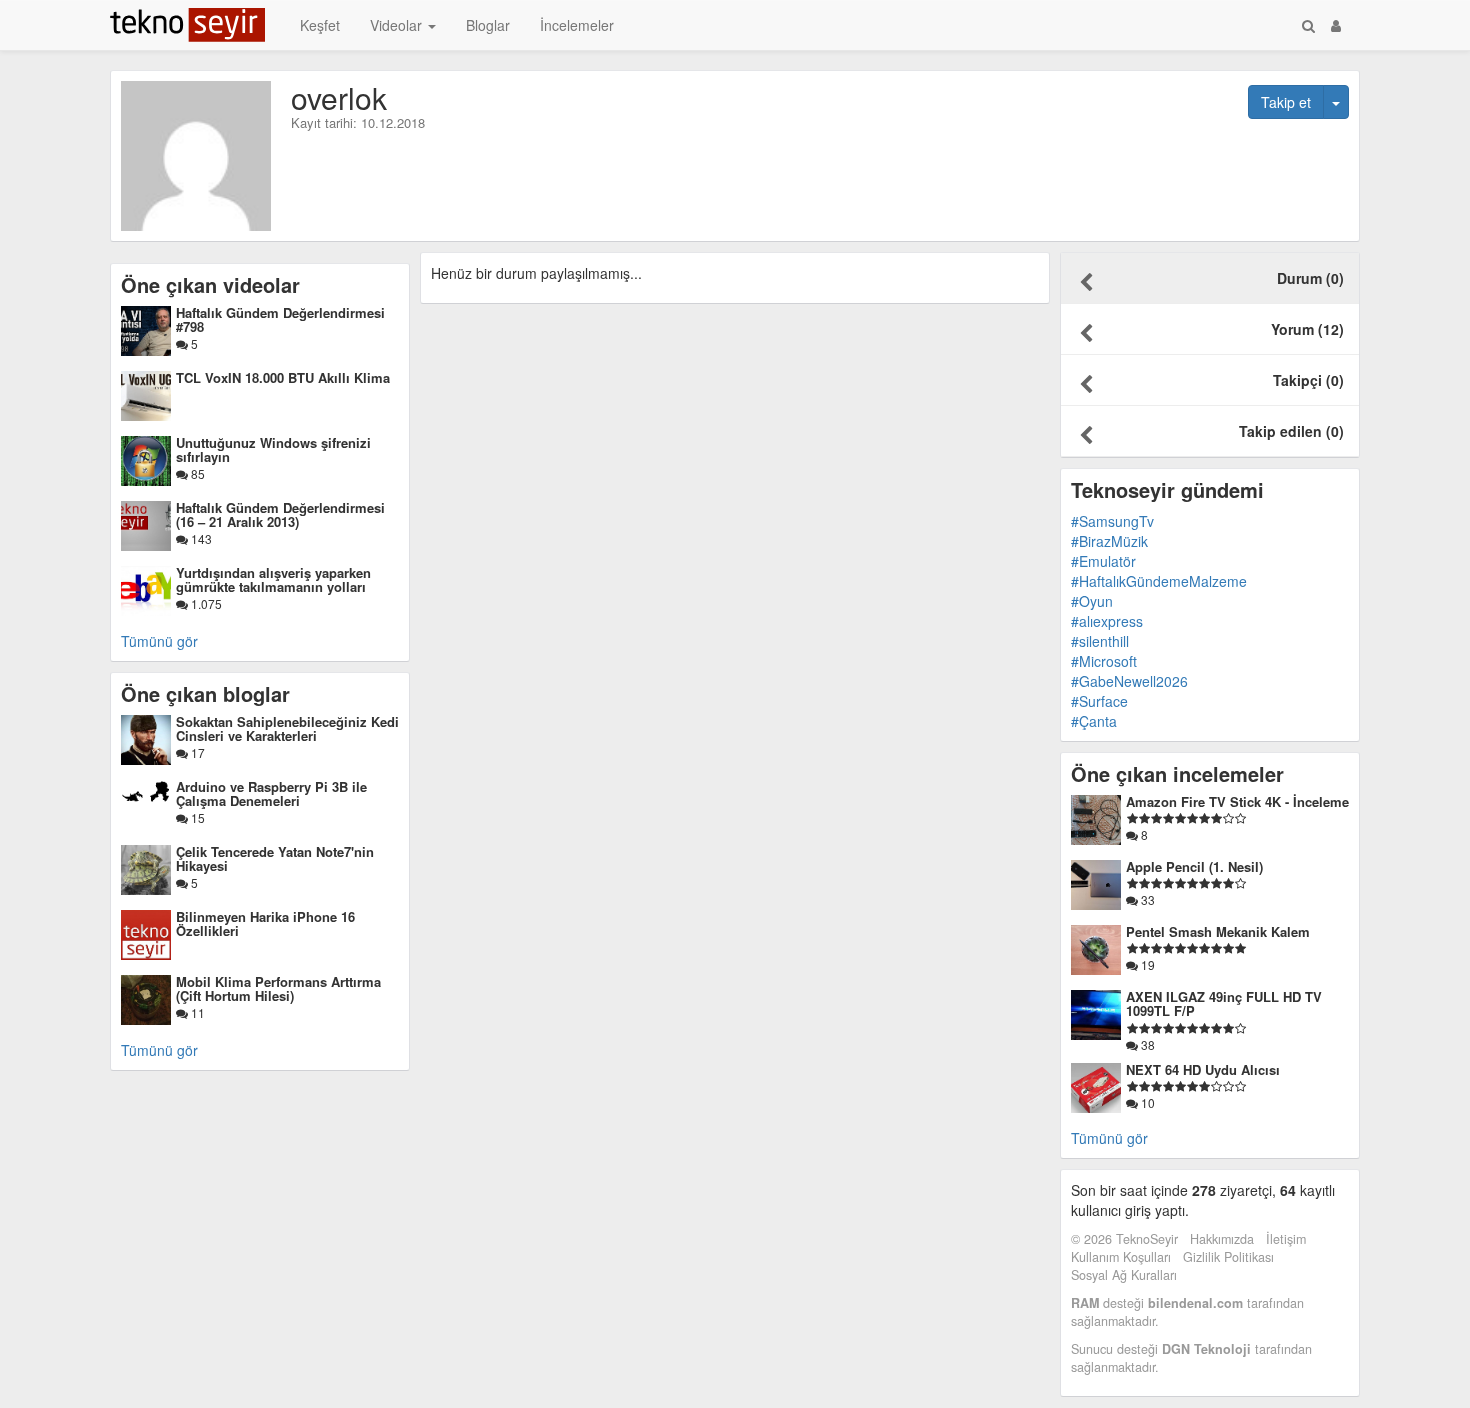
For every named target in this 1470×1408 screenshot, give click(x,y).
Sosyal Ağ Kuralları (1124, 1275)
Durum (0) (1310, 278)
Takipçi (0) (1308, 380)
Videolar (398, 25)
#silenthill (1100, 641)
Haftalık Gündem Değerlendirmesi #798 (280, 319)
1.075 (205, 603)
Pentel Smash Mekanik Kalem (1218, 931)
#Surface (1099, 701)
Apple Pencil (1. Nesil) (1194, 866)
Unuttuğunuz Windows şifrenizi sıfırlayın (273, 449)
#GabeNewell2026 (1129, 681)
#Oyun (1092, 601)
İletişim (1286, 1239)
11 (196, 1012)
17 (196, 752)
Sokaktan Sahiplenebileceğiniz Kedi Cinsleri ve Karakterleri (287, 728)
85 (196, 473)
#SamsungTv (1112, 521)
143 (200, 538)
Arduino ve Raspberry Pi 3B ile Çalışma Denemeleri (271, 793)
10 (1146, 1102)
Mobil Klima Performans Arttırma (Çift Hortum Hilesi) (278, 988)
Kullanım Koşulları (1121, 1257)
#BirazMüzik (1109, 541)
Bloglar (488, 25)
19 (1146, 964)
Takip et (1286, 102)
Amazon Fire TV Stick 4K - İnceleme (1237, 801)
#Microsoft (1104, 661)
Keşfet (320, 25)
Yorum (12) (1307, 329)
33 (1146, 899)
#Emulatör (1103, 561)
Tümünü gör (159, 641)
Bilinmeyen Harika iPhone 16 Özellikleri (265, 923)
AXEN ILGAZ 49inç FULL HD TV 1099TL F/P (1224, 1003)
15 (196, 817)
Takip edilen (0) (1291, 431)
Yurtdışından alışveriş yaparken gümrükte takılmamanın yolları (273, 579)
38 (1146, 1044)
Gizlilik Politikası (1228, 1257)
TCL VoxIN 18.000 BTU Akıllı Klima (283, 377)
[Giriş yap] (1336, 25)
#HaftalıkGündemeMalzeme (1159, 581)
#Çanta (1094, 721)
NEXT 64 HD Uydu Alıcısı (1203, 1069)
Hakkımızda (1222, 1239)
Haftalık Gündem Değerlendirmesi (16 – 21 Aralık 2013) (280, 514)
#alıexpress (1107, 621)
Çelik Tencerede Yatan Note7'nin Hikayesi (275, 858)
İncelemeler (577, 25)
